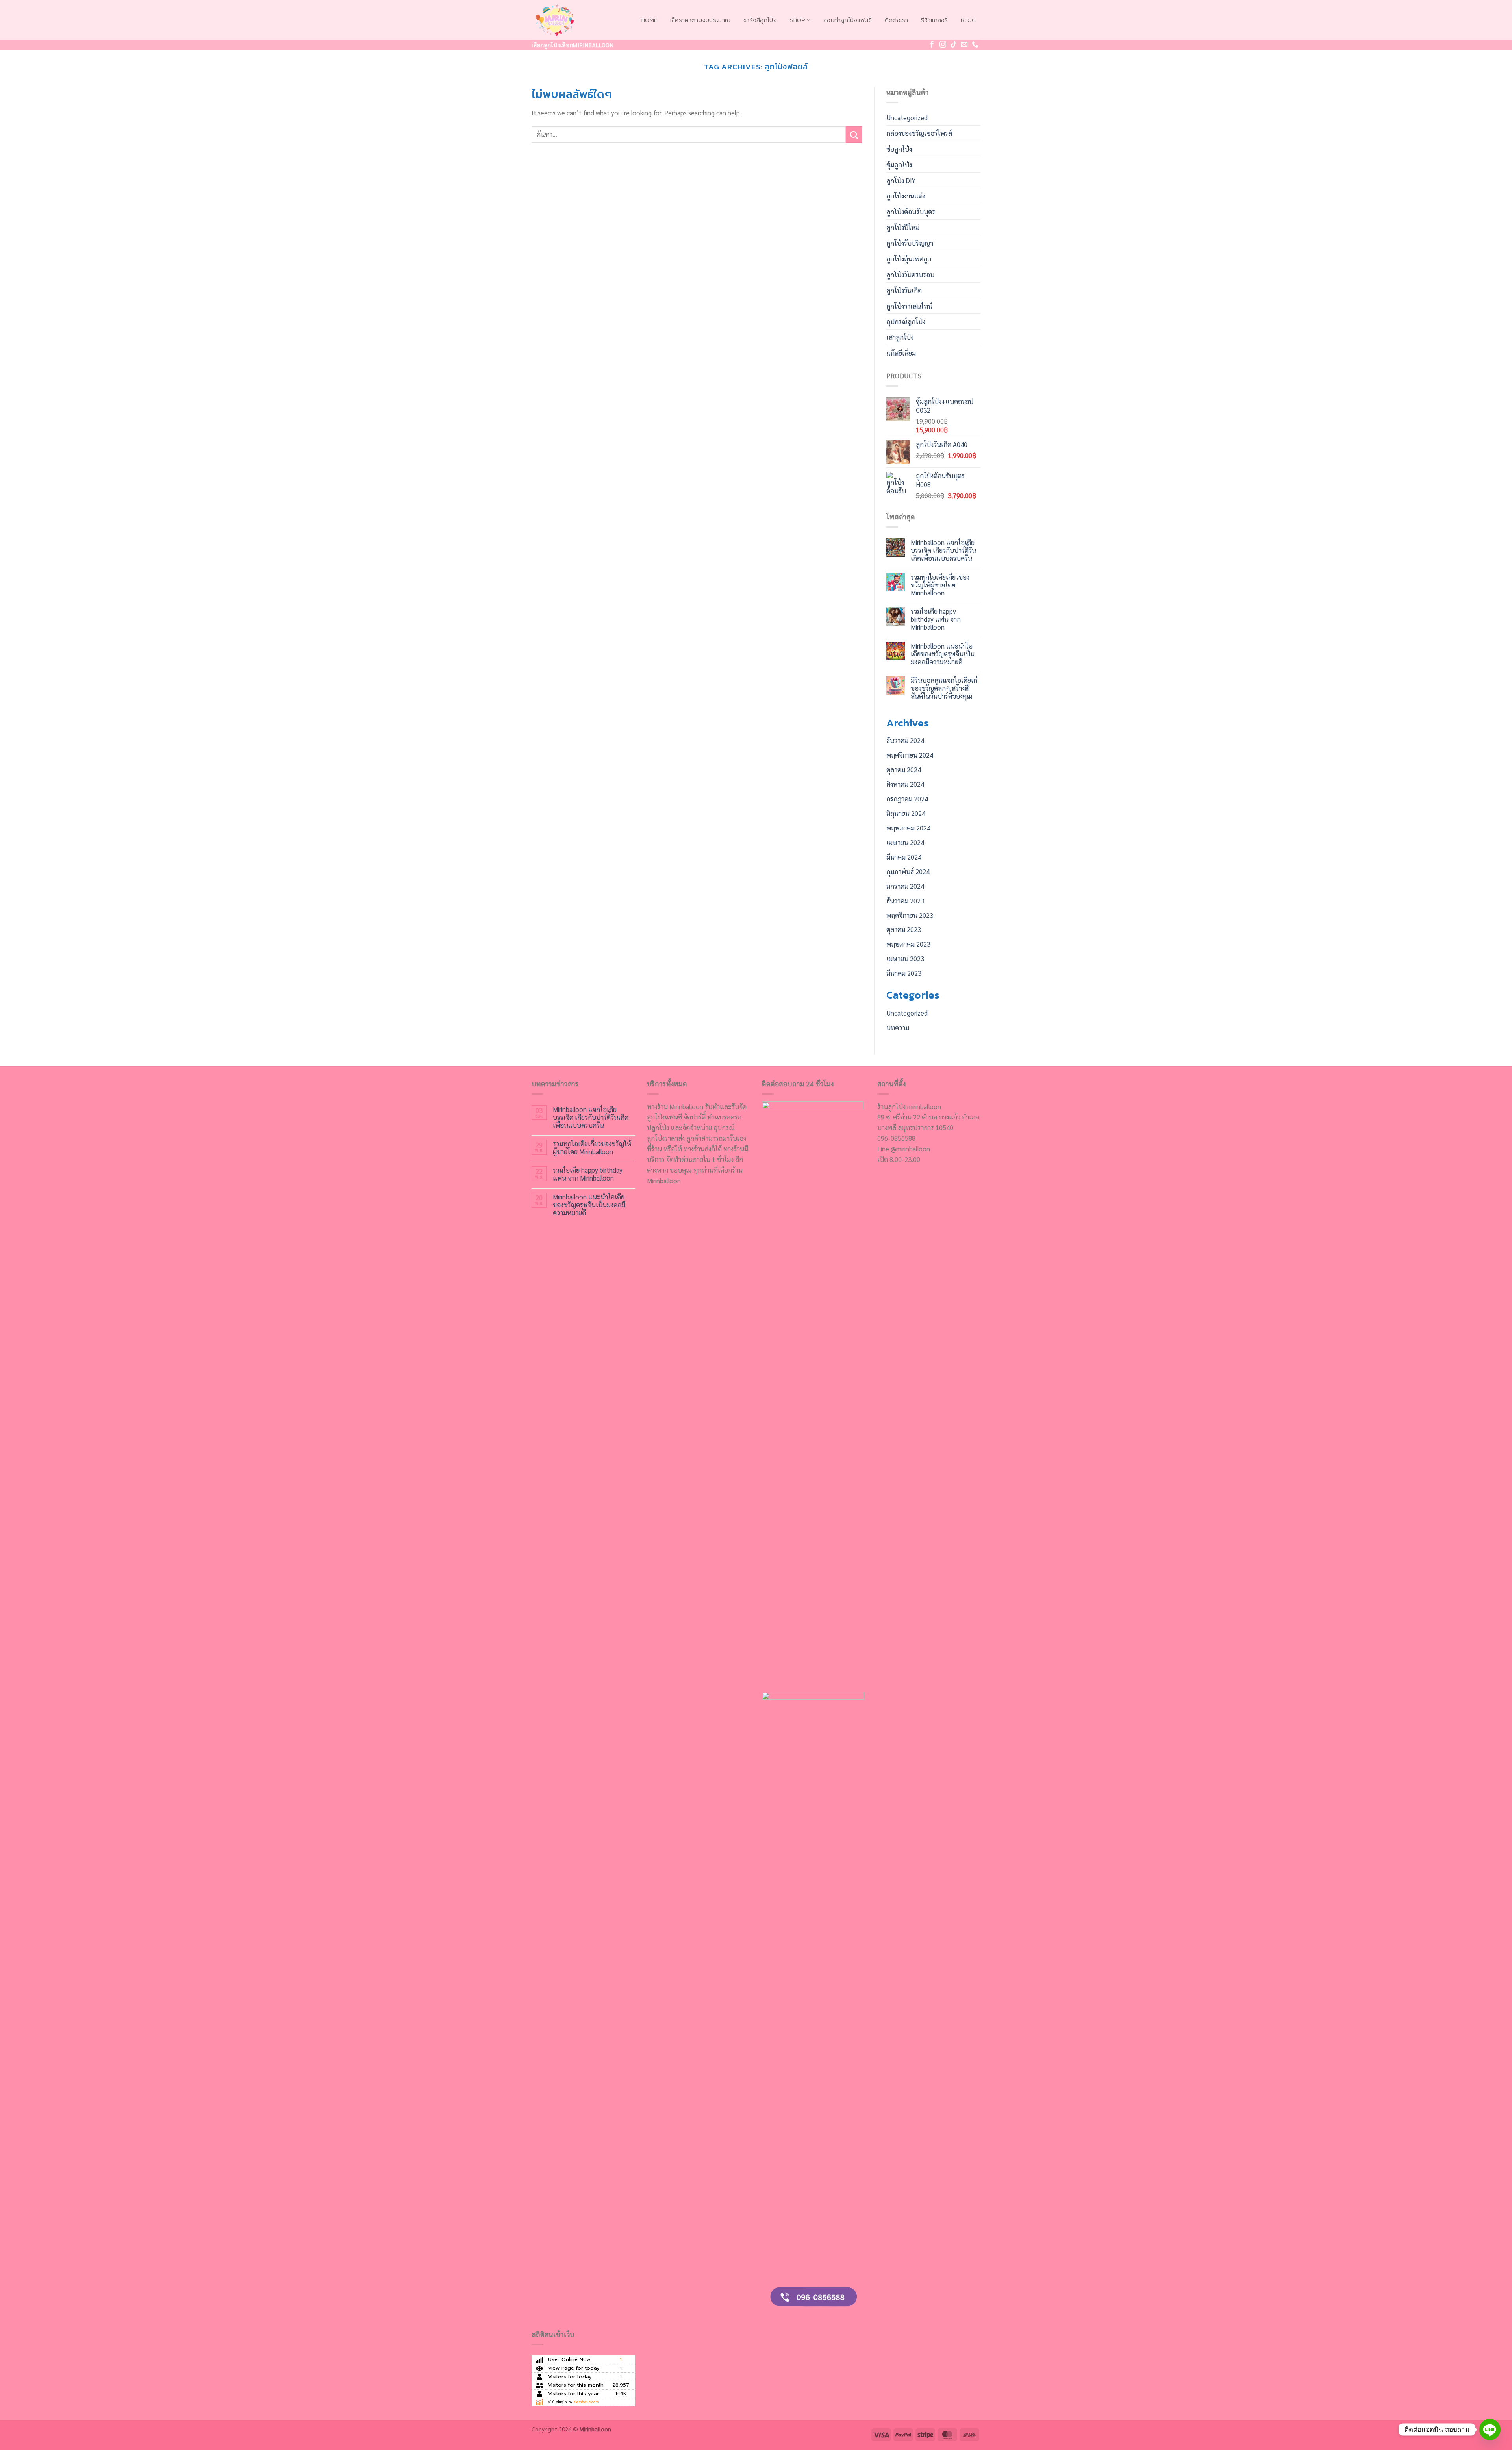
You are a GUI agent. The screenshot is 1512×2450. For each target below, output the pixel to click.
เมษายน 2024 (905, 842)
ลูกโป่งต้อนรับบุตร (911, 211)
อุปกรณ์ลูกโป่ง (906, 321)
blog (968, 20)
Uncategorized (907, 117)
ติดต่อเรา (897, 20)
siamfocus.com (586, 2402)
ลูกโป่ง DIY (901, 180)
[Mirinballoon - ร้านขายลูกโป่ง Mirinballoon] (571, 20)
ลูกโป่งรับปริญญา (910, 243)
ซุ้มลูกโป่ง (899, 165)
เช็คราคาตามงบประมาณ (700, 20)
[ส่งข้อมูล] (854, 134)
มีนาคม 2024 (904, 857)
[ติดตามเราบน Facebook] (932, 45)
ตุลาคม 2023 (904, 929)
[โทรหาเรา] (975, 45)
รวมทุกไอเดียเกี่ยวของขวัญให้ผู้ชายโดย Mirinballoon (940, 585)
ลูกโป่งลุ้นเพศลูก (909, 259)
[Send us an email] (964, 45)
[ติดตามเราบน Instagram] (943, 45)
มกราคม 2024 (905, 886)
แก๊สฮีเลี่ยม (901, 353)
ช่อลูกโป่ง (899, 149)
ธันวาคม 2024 (905, 740)
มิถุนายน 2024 (906, 813)
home (649, 20)
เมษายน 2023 (905, 958)
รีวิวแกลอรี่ (934, 20)
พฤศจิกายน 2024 (910, 755)
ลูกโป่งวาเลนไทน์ (909, 306)
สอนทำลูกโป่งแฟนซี (848, 20)
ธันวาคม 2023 (905, 901)
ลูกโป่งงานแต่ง (906, 196)
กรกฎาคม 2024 (907, 799)
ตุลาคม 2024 (904, 769)
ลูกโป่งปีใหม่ (903, 227)
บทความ (898, 1027)
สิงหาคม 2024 (905, 784)
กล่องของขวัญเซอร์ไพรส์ (919, 133)
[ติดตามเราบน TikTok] (953, 45)
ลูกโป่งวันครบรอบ (910, 274)
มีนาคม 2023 (904, 973)
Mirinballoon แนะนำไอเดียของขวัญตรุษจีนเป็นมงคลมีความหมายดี (943, 654)
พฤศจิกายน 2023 (910, 915)
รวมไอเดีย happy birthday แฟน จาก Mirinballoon (936, 619)
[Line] (1490, 2430)
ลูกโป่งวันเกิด (904, 290)
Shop (798, 20)
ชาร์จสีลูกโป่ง (760, 20)
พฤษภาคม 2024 (908, 828)
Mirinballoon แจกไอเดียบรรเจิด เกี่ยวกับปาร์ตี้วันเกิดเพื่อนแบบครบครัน (943, 550)
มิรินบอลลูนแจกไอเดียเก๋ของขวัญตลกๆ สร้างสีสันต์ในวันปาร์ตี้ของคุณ (944, 688)
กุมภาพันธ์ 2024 (908, 871)
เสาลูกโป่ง (900, 337)
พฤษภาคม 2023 (908, 944)
